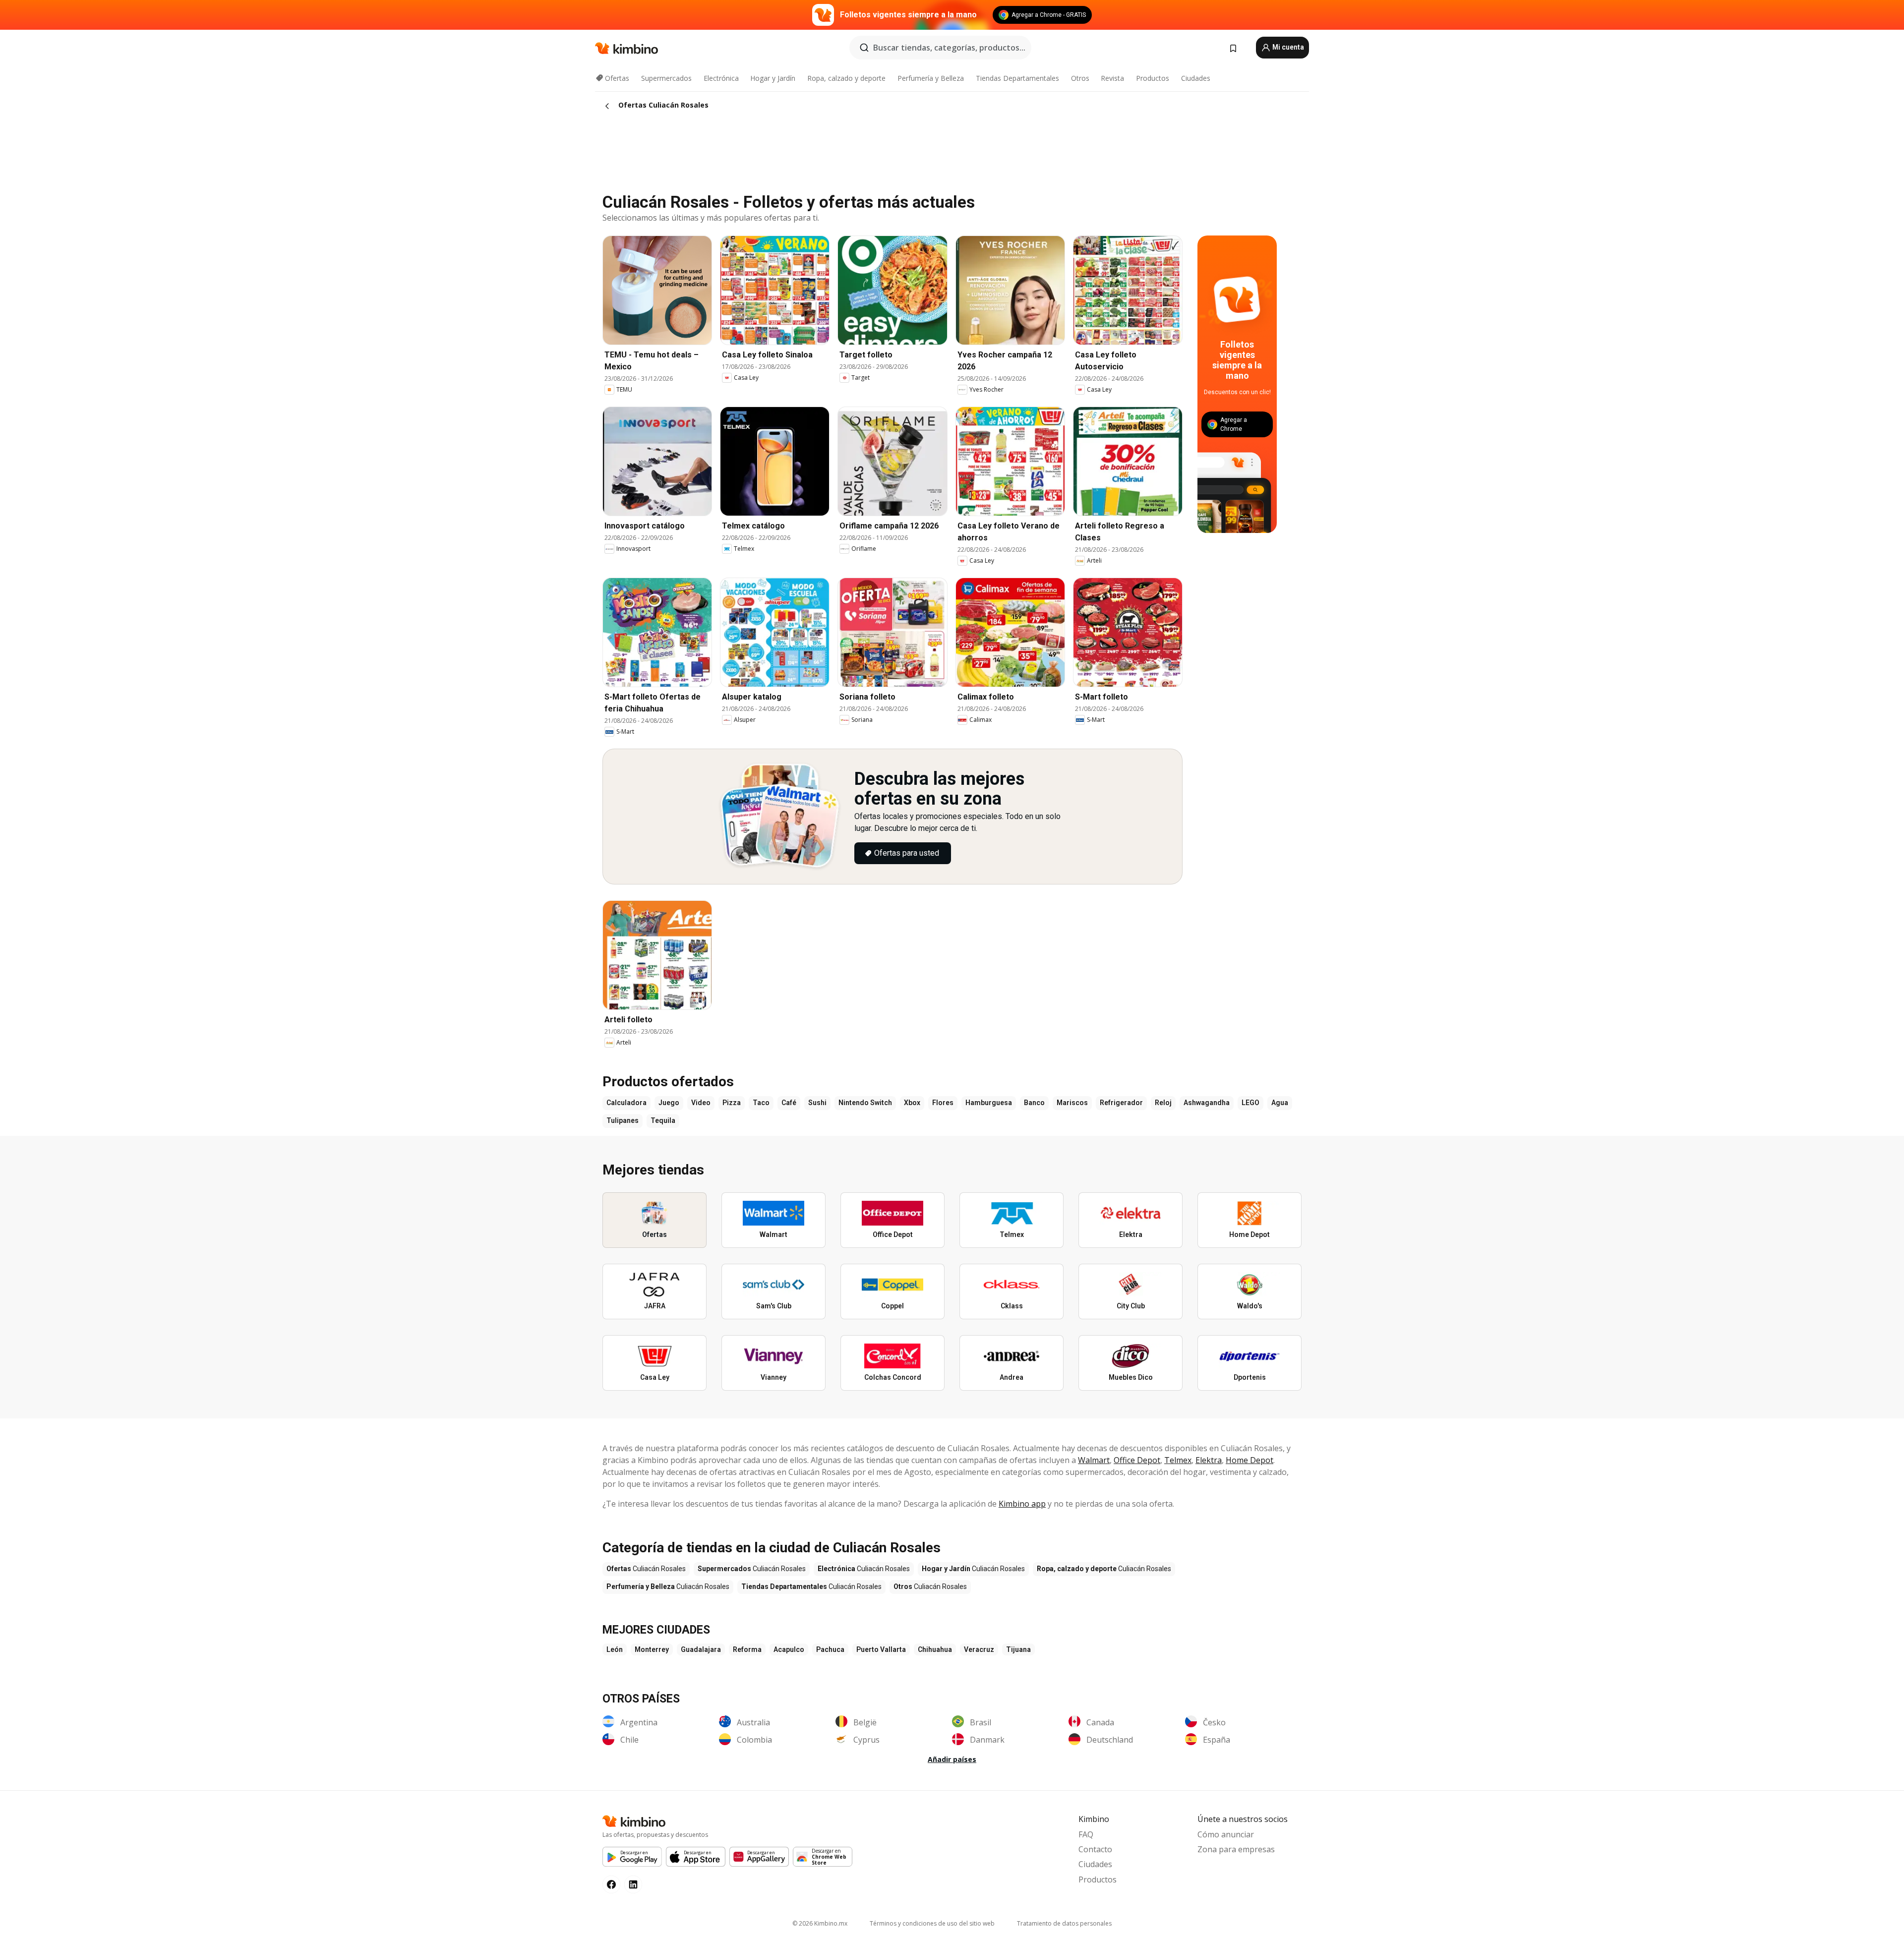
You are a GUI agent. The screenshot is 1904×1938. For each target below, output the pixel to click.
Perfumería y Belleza (931, 78)
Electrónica (721, 78)
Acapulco (789, 1649)
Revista (1112, 78)
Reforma (747, 1649)
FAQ (1086, 1834)
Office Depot (1137, 1460)
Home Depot (1249, 1460)
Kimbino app (1022, 1504)
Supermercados (666, 78)
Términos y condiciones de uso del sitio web (932, 1923)
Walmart (1094, 1460)
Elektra (1209, 1460)
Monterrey (652, 1649)
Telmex (1178, 1460)
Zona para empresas (1236, 1849)
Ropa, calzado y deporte (846, 78)
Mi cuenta (1287, 47)
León (615, 1649)
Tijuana (1018, 1649)
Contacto (1095, 1849)
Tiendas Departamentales (1017, 78)
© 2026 (820, 1923)
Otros (1080, 78)
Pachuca (830, 1649)
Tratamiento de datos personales (1064, 1923)
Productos (1153, 78)
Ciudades (1196, 78)
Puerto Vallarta (881, 1649)
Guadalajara (701, 1649)
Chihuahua (935, 1649)
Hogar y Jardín (773, 78)
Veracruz (979, 1649)
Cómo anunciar (1226, 1834)
